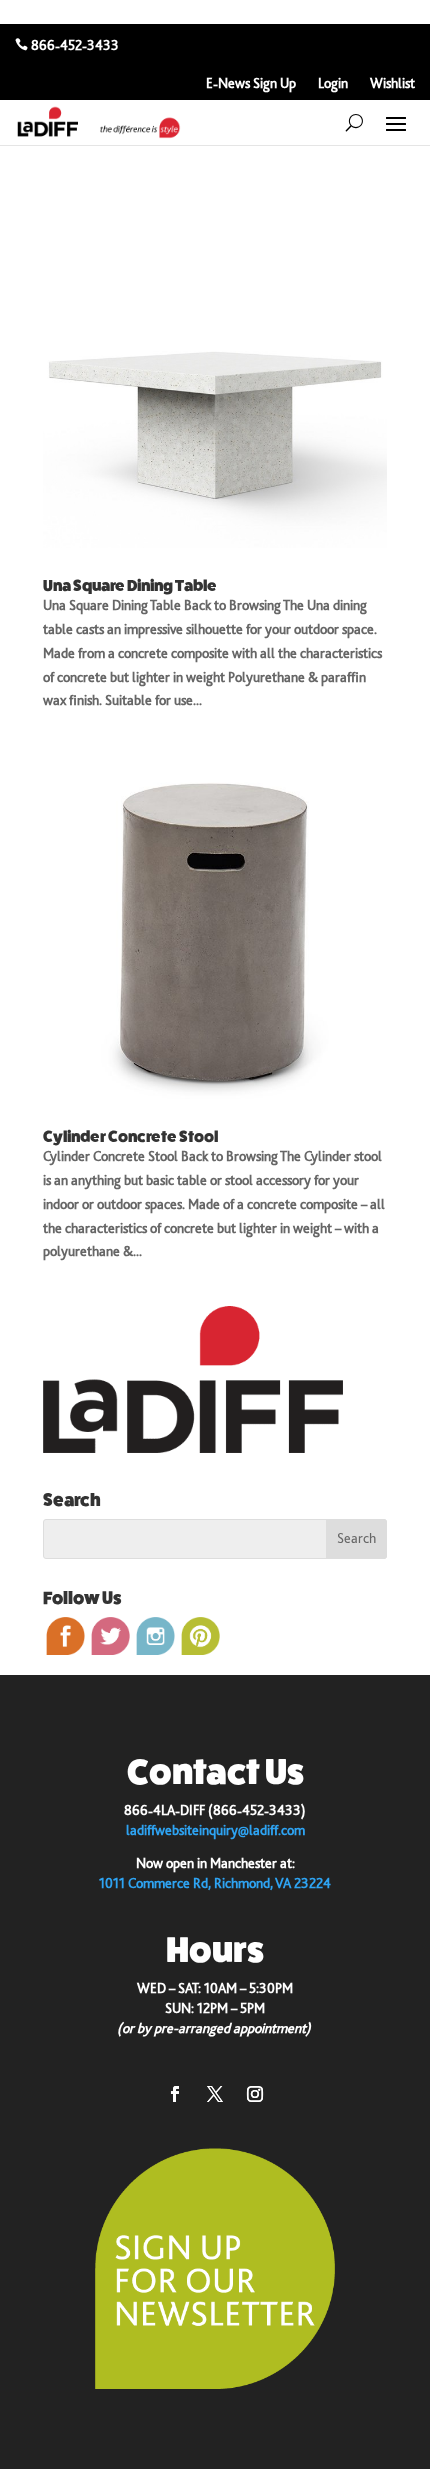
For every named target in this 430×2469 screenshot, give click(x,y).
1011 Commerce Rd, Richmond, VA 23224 (215, 1883)
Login (333, 83)
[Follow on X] (215, 2094)
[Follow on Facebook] (175, 2094)
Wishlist (392, 83)
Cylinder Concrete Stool (130, 1136)
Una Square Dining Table (130, 585)
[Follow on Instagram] (255, 2094)
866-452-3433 (75, 45)
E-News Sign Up (251, 83)
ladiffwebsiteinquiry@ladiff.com (215, 1830)
